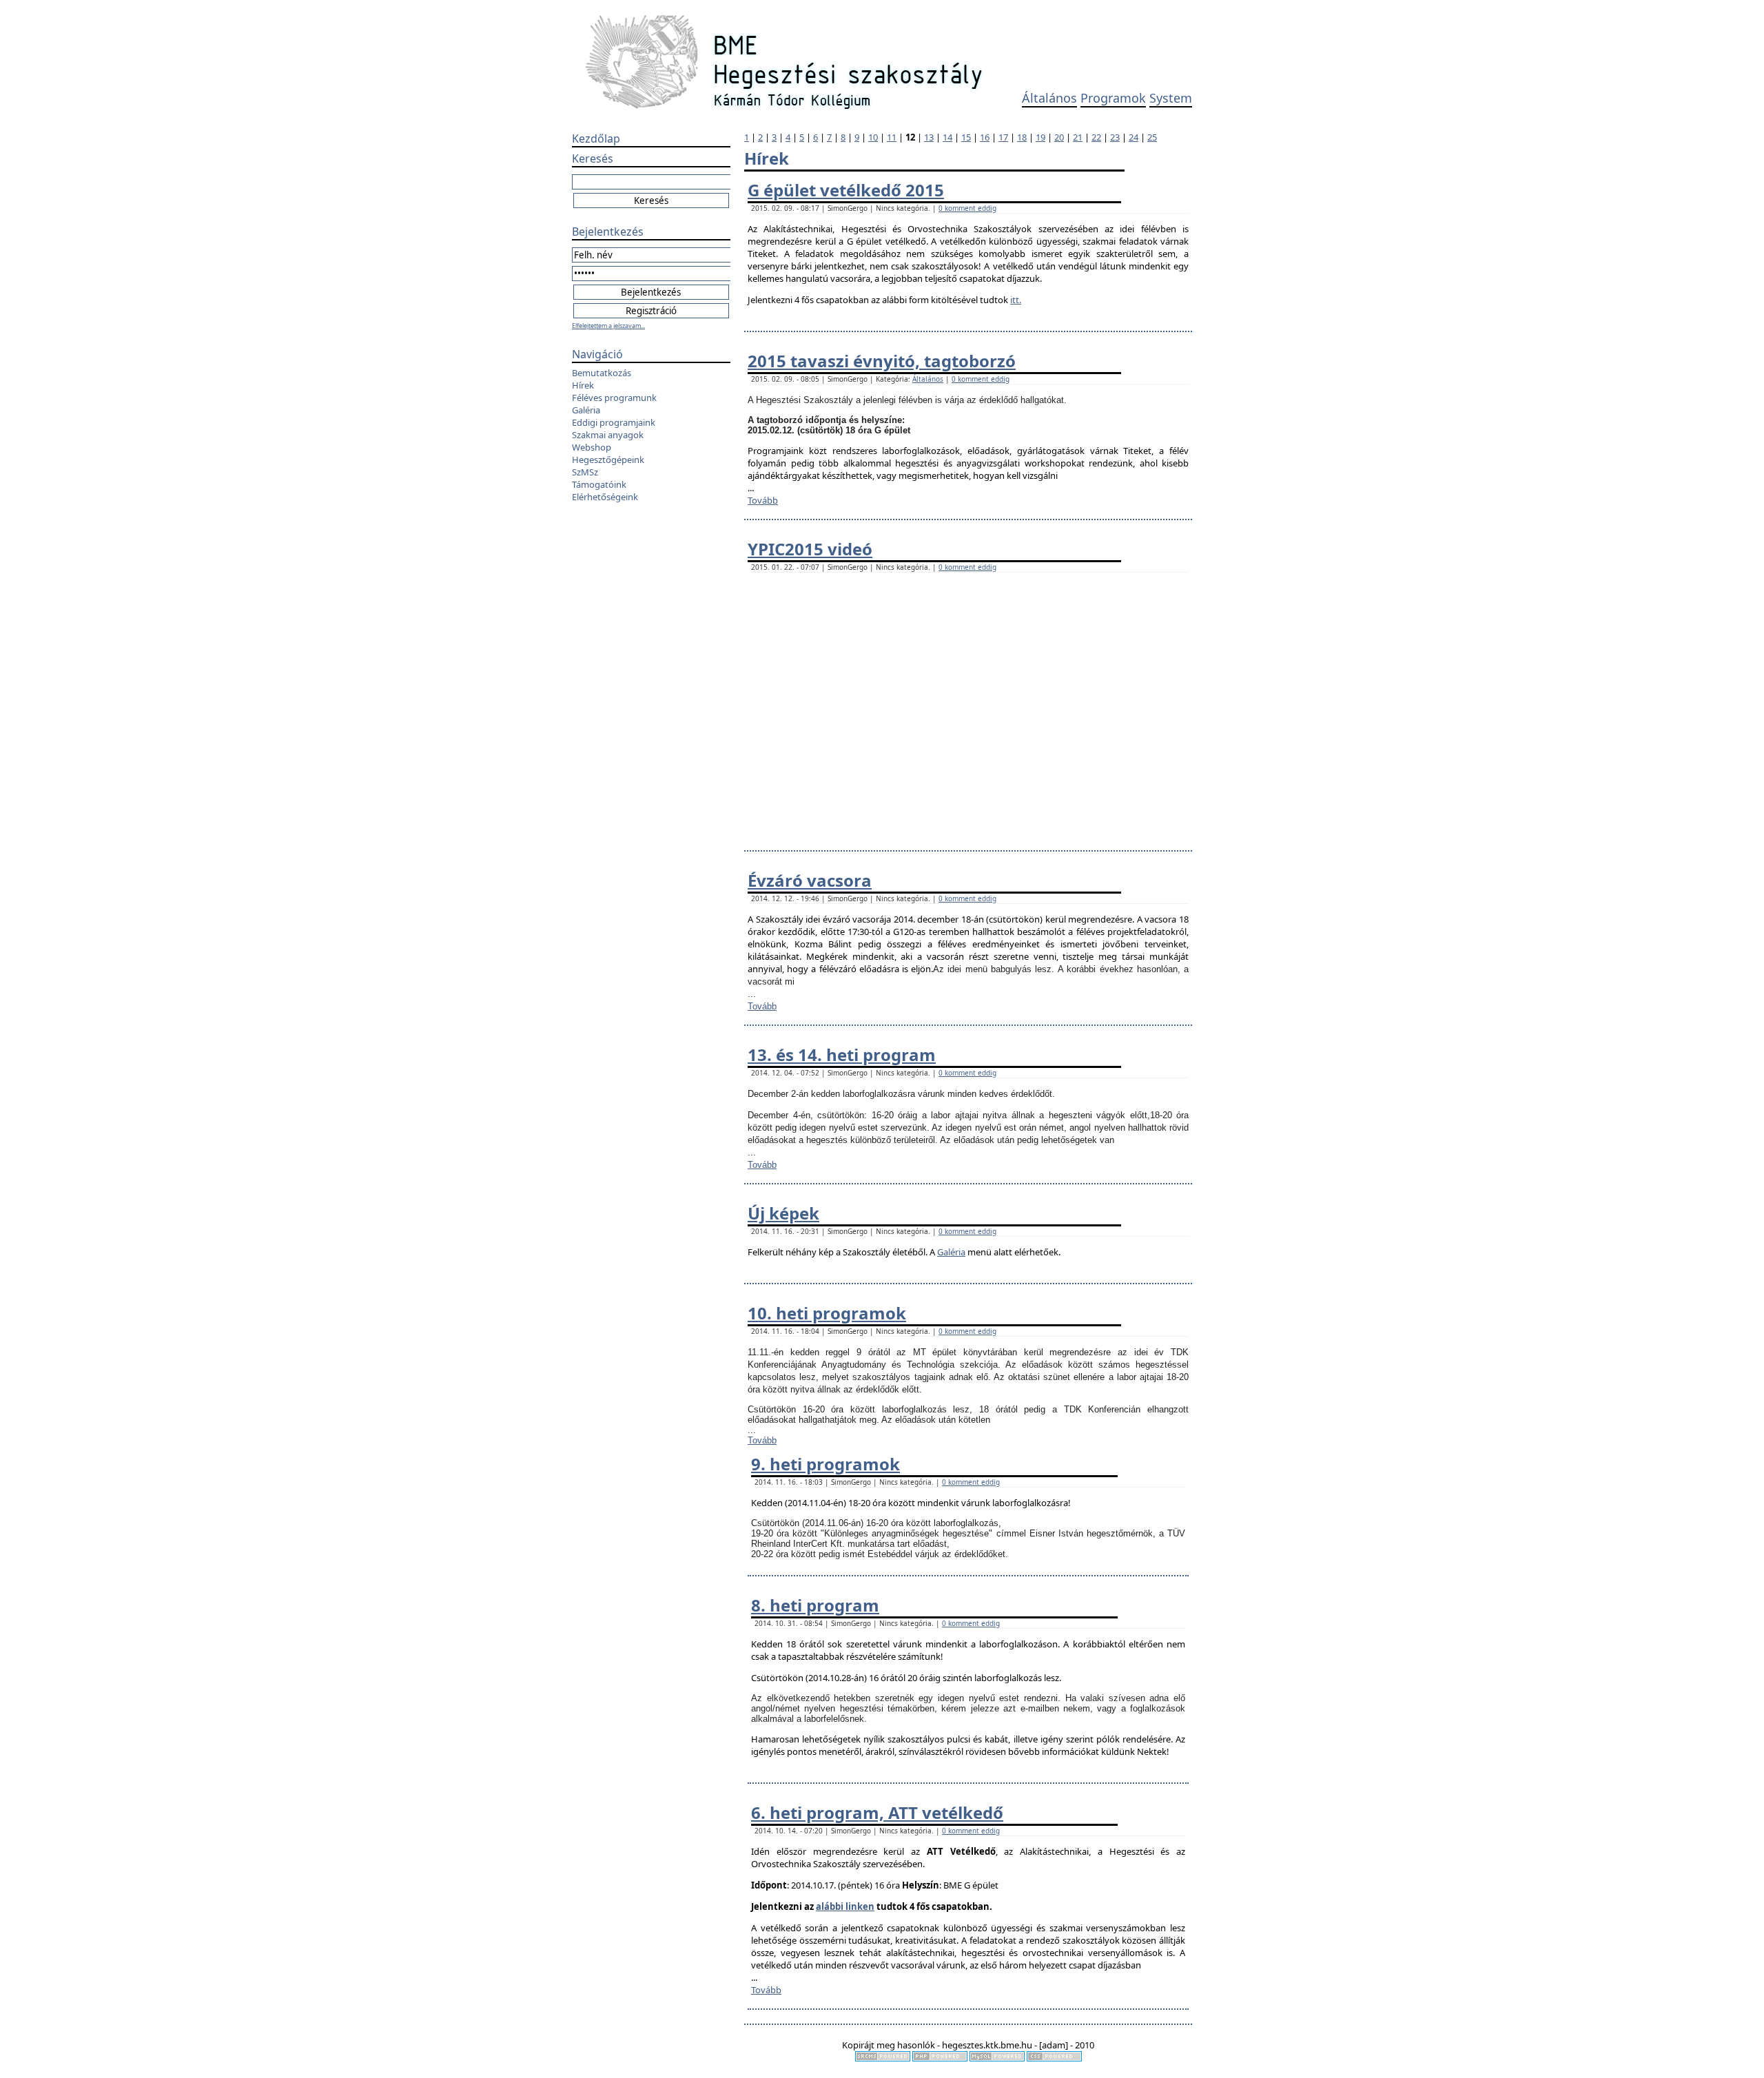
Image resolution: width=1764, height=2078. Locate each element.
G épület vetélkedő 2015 (846, 190)
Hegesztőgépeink (608, 460)
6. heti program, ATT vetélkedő (877, 1812)
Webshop (592, 447)
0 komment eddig (967, 208)
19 (1040, 137)
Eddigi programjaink (614, 422)
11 (892, 137)
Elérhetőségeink (605, 497)
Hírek (583, 385)
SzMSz (585, 472)
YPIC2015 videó (810, 549)
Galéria (586, 410)
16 (985, 137)
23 (1115, 137)
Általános (1049, 98)
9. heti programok (825, 1464)
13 (929, 137)
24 (1134, 137)
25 (1152, 137)
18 (1022, 137)
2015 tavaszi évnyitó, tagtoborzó (882, 361)
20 (1059, 137)
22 (1096, 137)
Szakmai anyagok (608, 435)
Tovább (763, 500)
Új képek (783, 1213)
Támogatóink (599, 484)
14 (947, 137)
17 (1003, 137)
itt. (1016, 300)
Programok (1113, 98)
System (1171, 98)
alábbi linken (845, 1906)
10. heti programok (827, 1313)
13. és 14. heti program (842, 1055)
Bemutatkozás (602, 373)
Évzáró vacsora (810, 880)
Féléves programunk (614, 398)
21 (1078, 137)
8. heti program (815, 1605)
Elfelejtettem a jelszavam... (608, 326)
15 (966, 137)
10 (873, 137)
